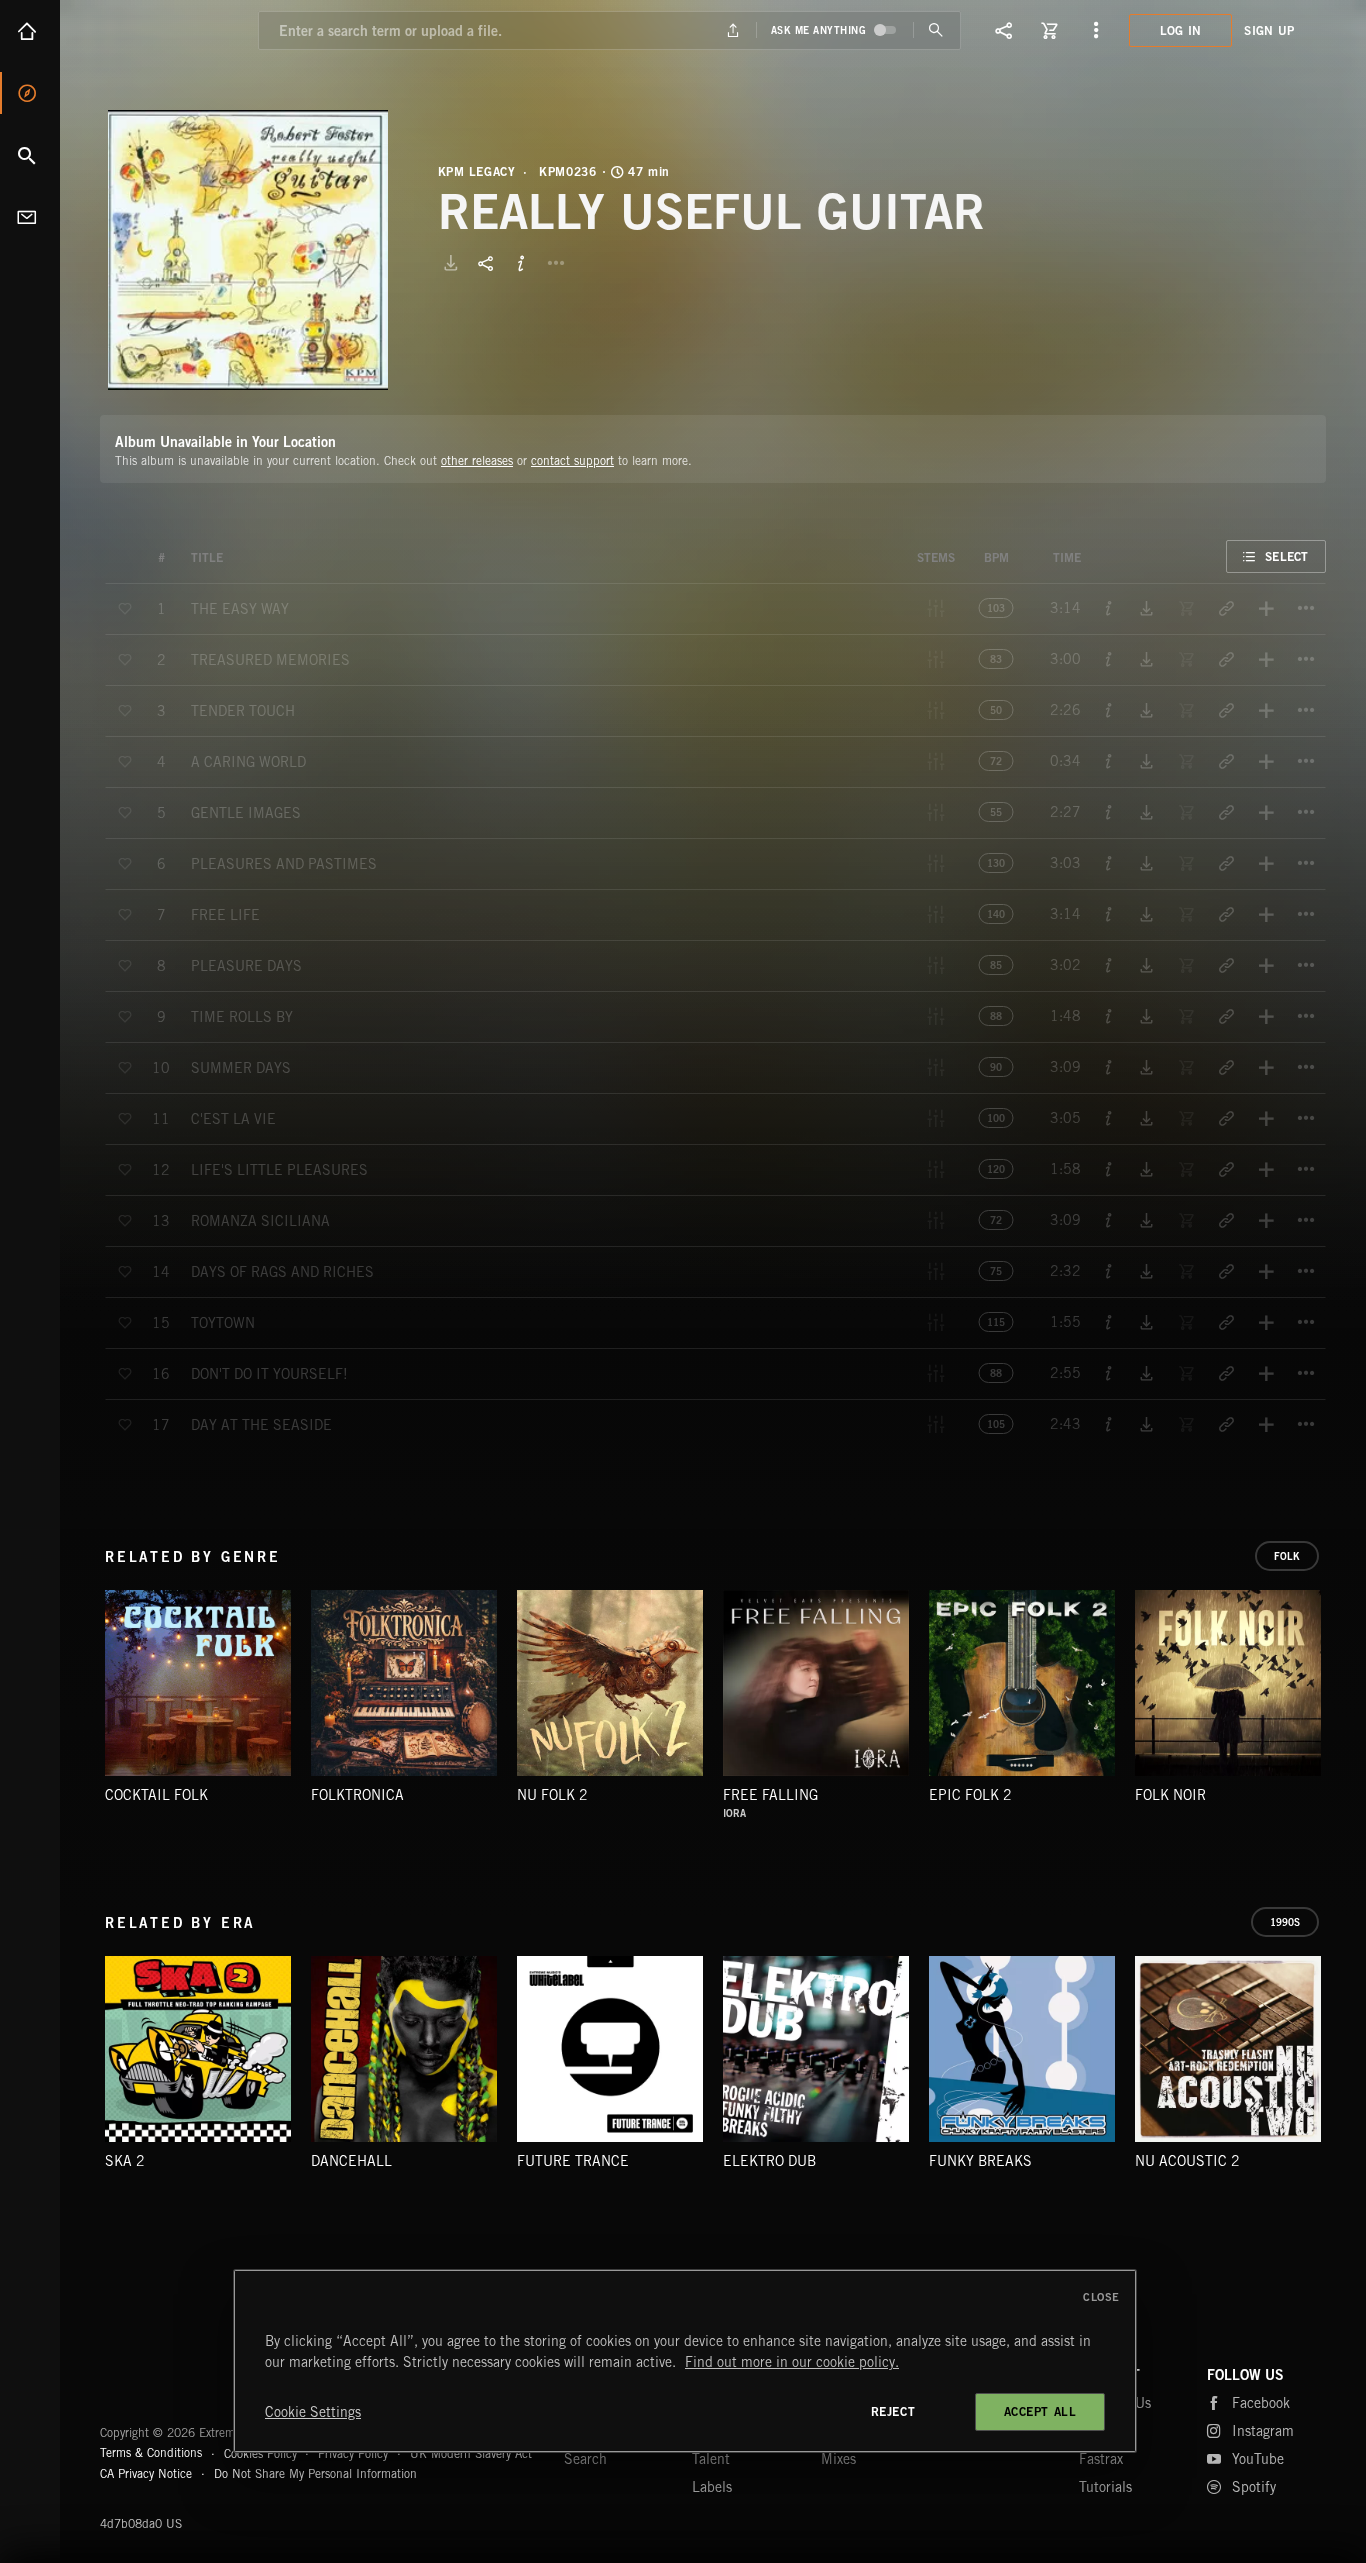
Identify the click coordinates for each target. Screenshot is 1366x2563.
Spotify (1254, 2487)
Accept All (1040, 2411)
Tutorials (1105, 2487)
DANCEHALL (351, 2161)
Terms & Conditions (151, 2452)
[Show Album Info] (521, 263)
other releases (477, 460)
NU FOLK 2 (552, 1795)
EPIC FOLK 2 (970, 1795)
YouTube (1258, 2459)
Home (30, 31)
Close (1101, 2297)
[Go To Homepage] (169, 30)
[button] (248, 250)
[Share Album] (486, 263)
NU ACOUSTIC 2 (1187, 2161)
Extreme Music (177, 2384)
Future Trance (573, 2161)
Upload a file (732, 30)
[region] (685, 2361)
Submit (936, 30)
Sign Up (1269, 30)
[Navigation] (1096, 30)
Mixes (838, 2459)
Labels (712, 2487)
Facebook (1261, 2403)
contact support (572, 460)
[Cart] (1050, 30)
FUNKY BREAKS (980, 2161)
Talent (711, 2459)
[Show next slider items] (1341, 1693)
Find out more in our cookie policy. (792, 2362)
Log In (1181, 30)
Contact (30, 217)
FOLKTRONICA (357, 1795)
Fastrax (1101, 2459)
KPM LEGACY (477, 172)
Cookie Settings (313, 2412)
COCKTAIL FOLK (156, 1795)
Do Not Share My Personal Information (315, 2474)
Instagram (1263, 2431)
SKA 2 (125, 2161)
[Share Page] (1004, 30)
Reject (893, 2411)
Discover (30, 93)
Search (30, 155)
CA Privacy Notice (146, 2473)
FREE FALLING (770, 1795)
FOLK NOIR (1170, 1795)
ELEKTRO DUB (769, 2161)
